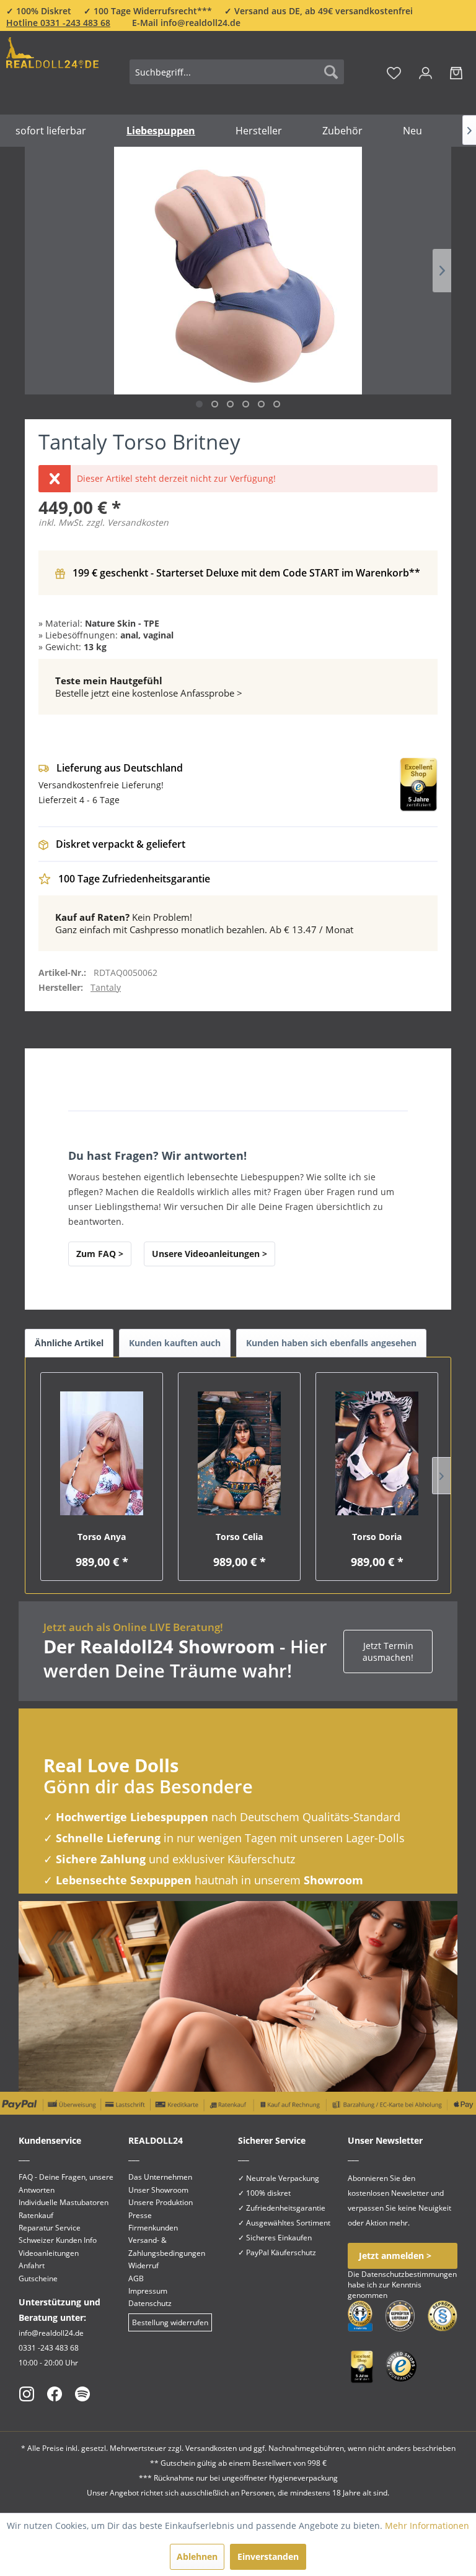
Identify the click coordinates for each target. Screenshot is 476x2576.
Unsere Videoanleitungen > (209, 1254)
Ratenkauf (36, 2215)
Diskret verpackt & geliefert (121, 844)
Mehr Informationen (427, 2526)
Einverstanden (268, 2556)
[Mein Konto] (425, 72)
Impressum (148, 2291)
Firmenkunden (153, 2228)
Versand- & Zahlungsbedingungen (167, 2246)
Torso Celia (239, 1537)
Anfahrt (32, 2265)
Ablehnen (197, 2556)
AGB (136, 2278)
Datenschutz (150, 2303)
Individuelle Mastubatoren (64, 2202)
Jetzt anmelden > (395, 2256)
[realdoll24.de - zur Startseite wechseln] (52, 70)
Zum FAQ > (100, 1254)
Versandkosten (211, 2448)
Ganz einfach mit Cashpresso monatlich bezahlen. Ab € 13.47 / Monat (204, 923)
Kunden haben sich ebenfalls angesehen (331, 1343)
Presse (140, 2215)
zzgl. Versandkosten (127, 522)
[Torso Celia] (239, 1453)
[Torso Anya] (102, 1453)
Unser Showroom (158, 2190)
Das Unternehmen (160, 2177)
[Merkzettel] (394, 72)
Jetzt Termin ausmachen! (388, 1651)
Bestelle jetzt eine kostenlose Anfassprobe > (149, 687)
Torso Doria (377, 1537)
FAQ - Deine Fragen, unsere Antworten (66, 2183)
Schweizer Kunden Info (58, 2240)
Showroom (333, 1880)
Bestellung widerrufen (170, 2322)
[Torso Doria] (377, 1453)
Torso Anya (102, 1537)
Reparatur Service (50, 2228)
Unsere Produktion (161, 2202)
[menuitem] (237, 72)
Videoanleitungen (49, 2253)
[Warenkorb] (456, 72)
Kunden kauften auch (175, 1343)
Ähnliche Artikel (69, 1343)
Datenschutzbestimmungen (409, 2274)
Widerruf (143, 2265)
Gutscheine (38, 2278)
